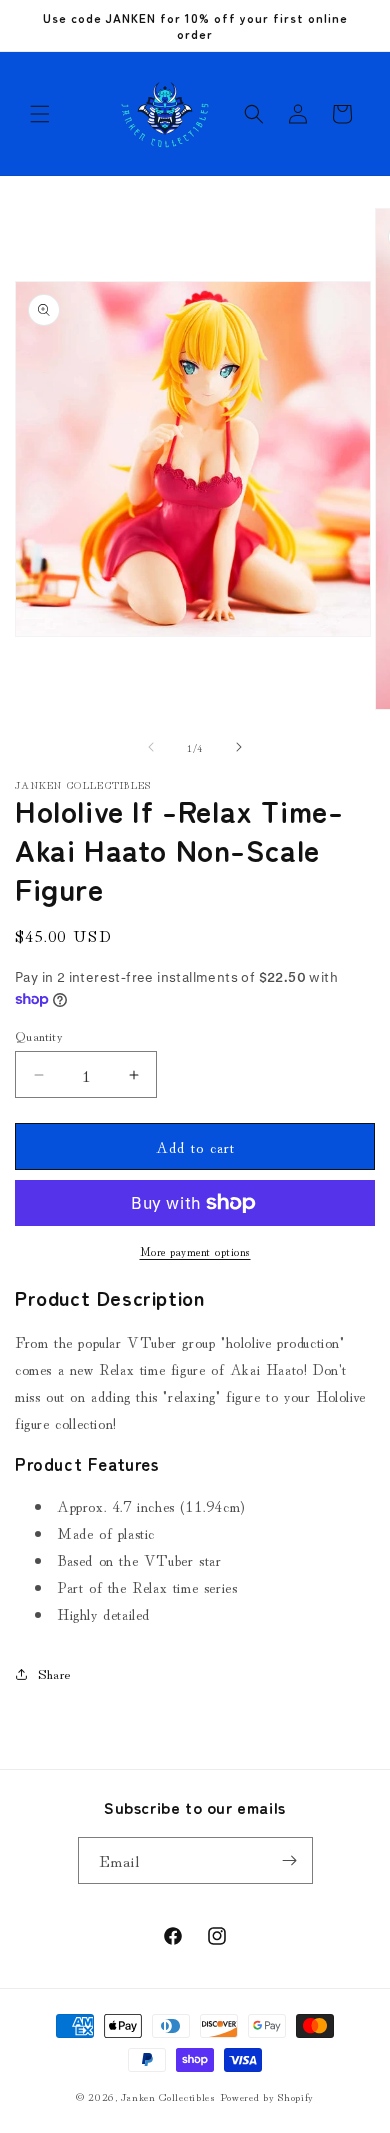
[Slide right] (239, 747)
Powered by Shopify (267, 2096)
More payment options (195, 1250)
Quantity (38, 1035)
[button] (40, 114)
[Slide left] (151, 747)
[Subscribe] (290, 1860)
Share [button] (54, 1673)
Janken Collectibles (168, 2096)
